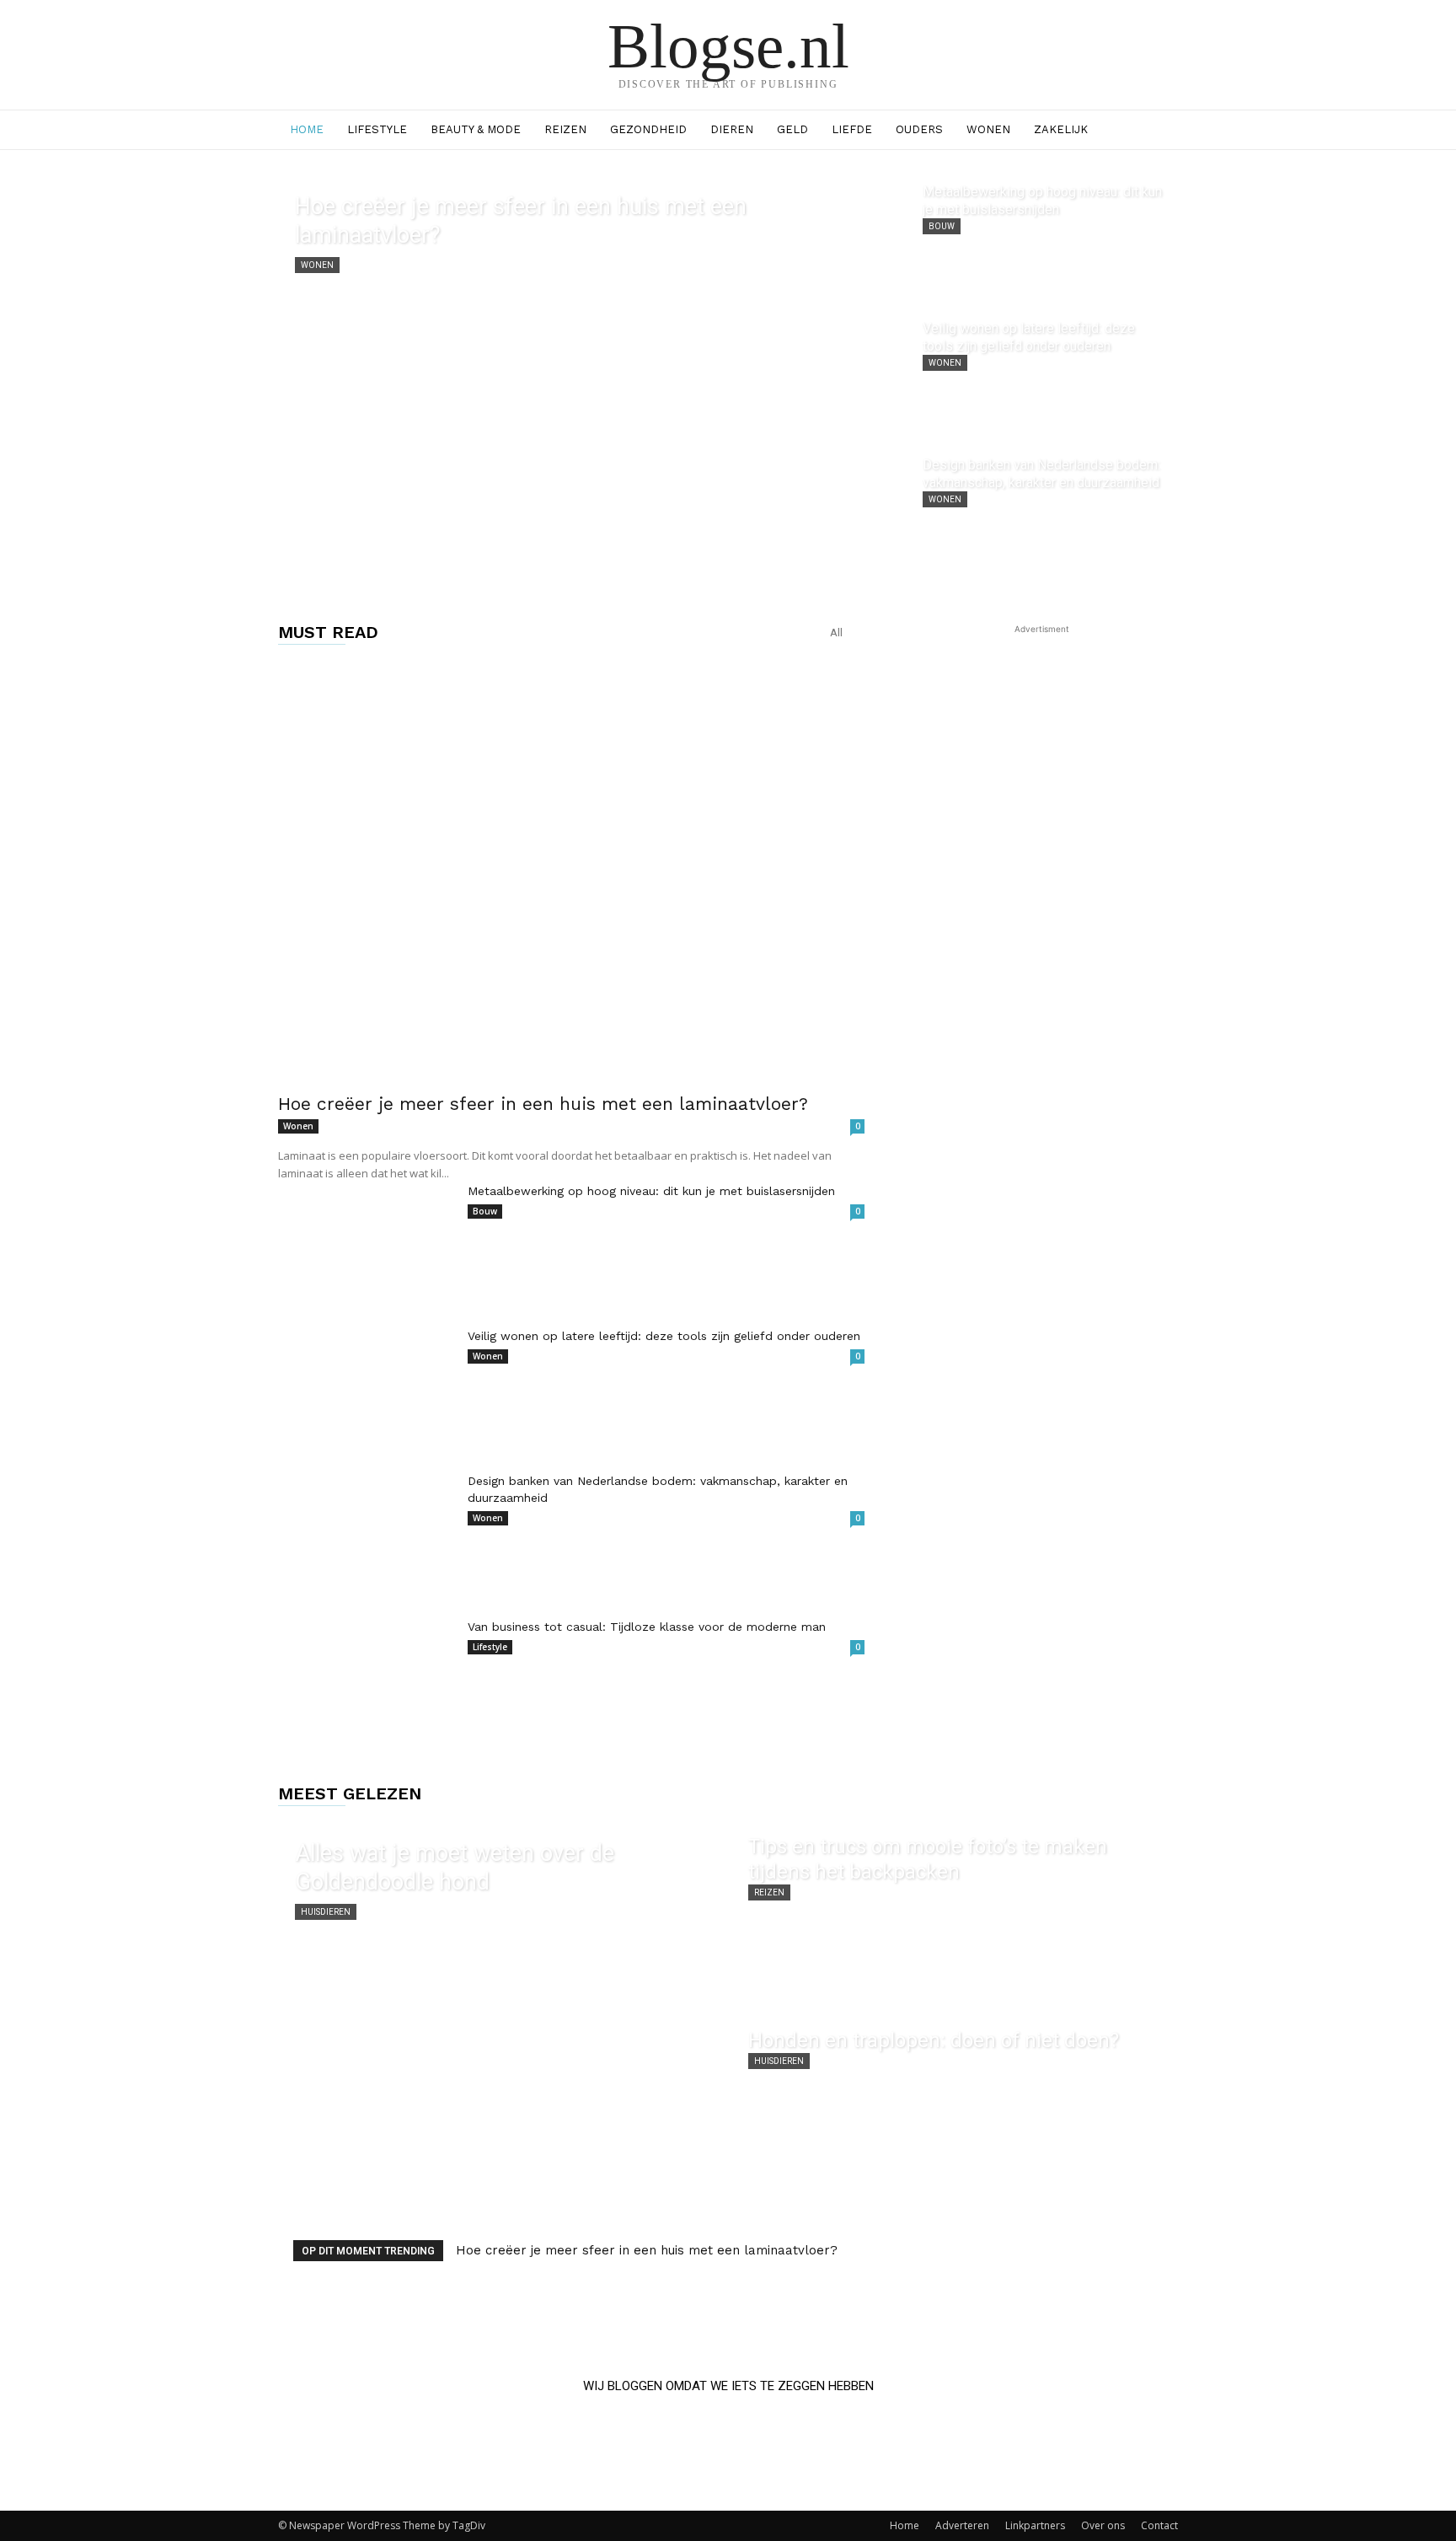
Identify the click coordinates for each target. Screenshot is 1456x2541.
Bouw (942, 226)
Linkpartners (1035, 2525)
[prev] (1125, 2251)
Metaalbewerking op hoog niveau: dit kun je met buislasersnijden (651, 1191)
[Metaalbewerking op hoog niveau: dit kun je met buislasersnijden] (1044, 240)
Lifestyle (377, 129)
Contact (1159, 2525)
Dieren (732, 129)
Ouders (919, 129)
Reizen (565, 129)
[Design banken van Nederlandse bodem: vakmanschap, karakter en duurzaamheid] (1044, 513)
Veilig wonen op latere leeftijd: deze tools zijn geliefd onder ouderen (664, 1336)
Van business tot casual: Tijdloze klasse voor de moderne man (647, 1627)
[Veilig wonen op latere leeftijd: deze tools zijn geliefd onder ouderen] (1044, 377)
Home (307, 129)
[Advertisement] (1041, 743)
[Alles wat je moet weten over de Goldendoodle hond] (501, 2010)
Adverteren (962, 2525)
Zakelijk (1061, 129)
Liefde (852, 129)
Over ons (1103, 2525)
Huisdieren (326, 1912)
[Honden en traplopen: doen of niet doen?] (955, 2107)
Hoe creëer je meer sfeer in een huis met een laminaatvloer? (543, 1104)
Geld (792, 129)
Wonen (988, 129)
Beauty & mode (476, 129)
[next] (1152, 2251)
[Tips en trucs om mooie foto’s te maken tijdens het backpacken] (955, 1913)
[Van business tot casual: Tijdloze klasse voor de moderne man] (366, 1680)
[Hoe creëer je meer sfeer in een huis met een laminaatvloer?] (592, 377)
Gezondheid (648, 129)
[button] (1158, 131)
